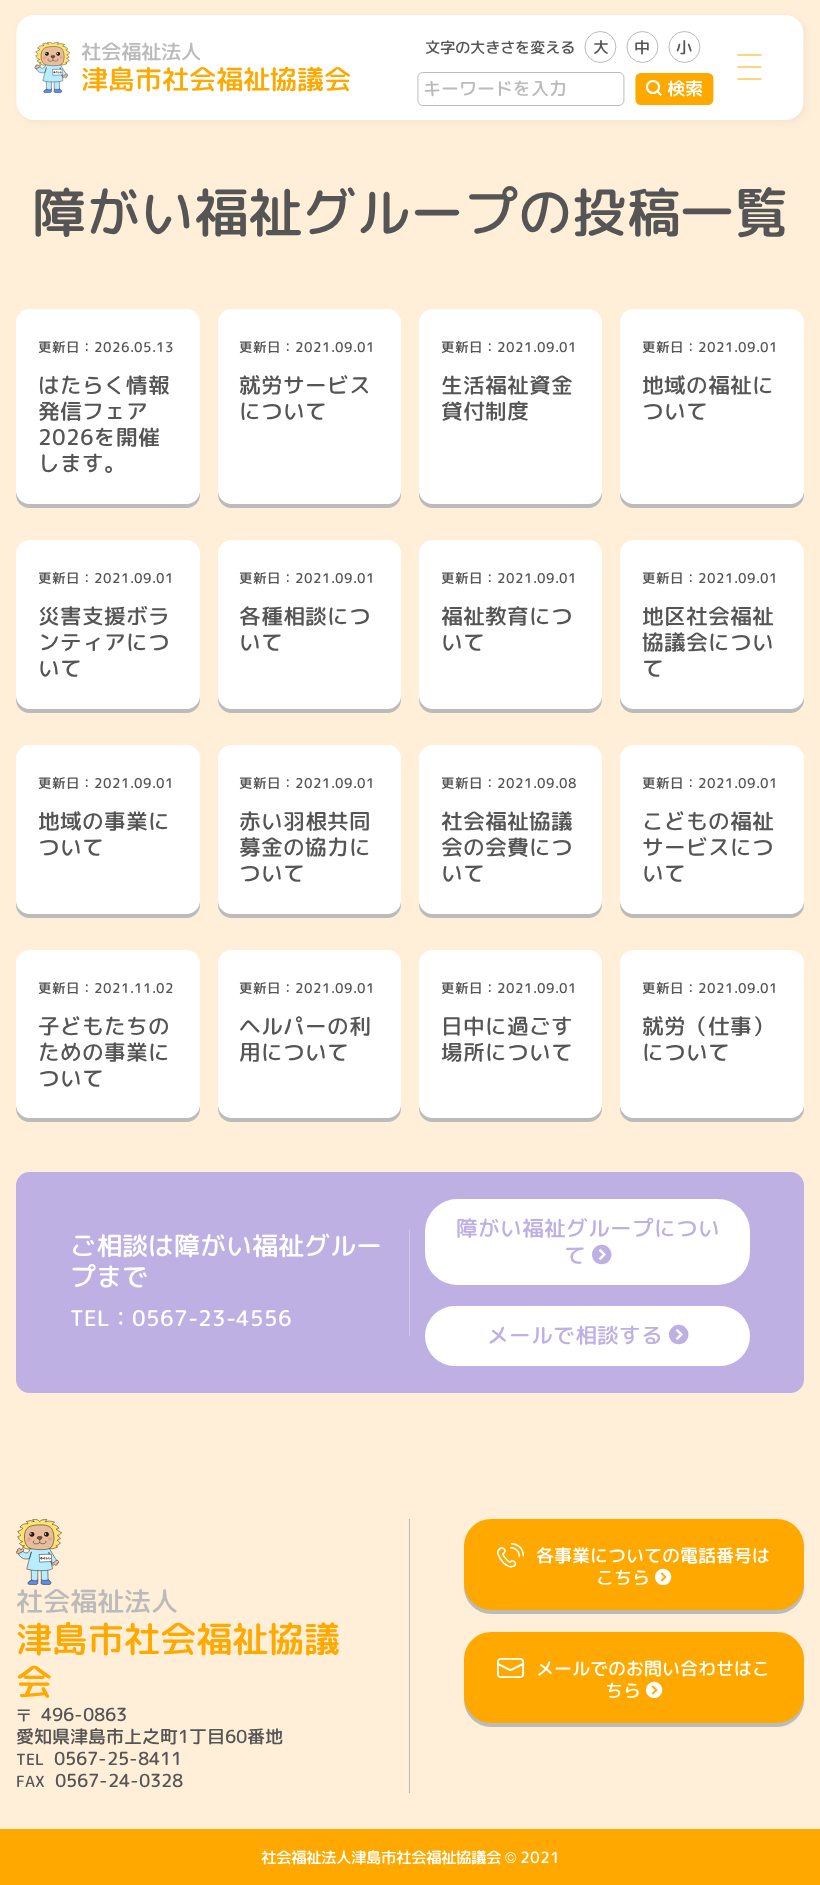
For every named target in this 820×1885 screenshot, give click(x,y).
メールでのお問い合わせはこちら (653, 1679)
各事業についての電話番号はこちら (653, 1566)
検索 (685, 88)
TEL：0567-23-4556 (181, 1318)
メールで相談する (575, 1335)
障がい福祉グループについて (588, 1241)
